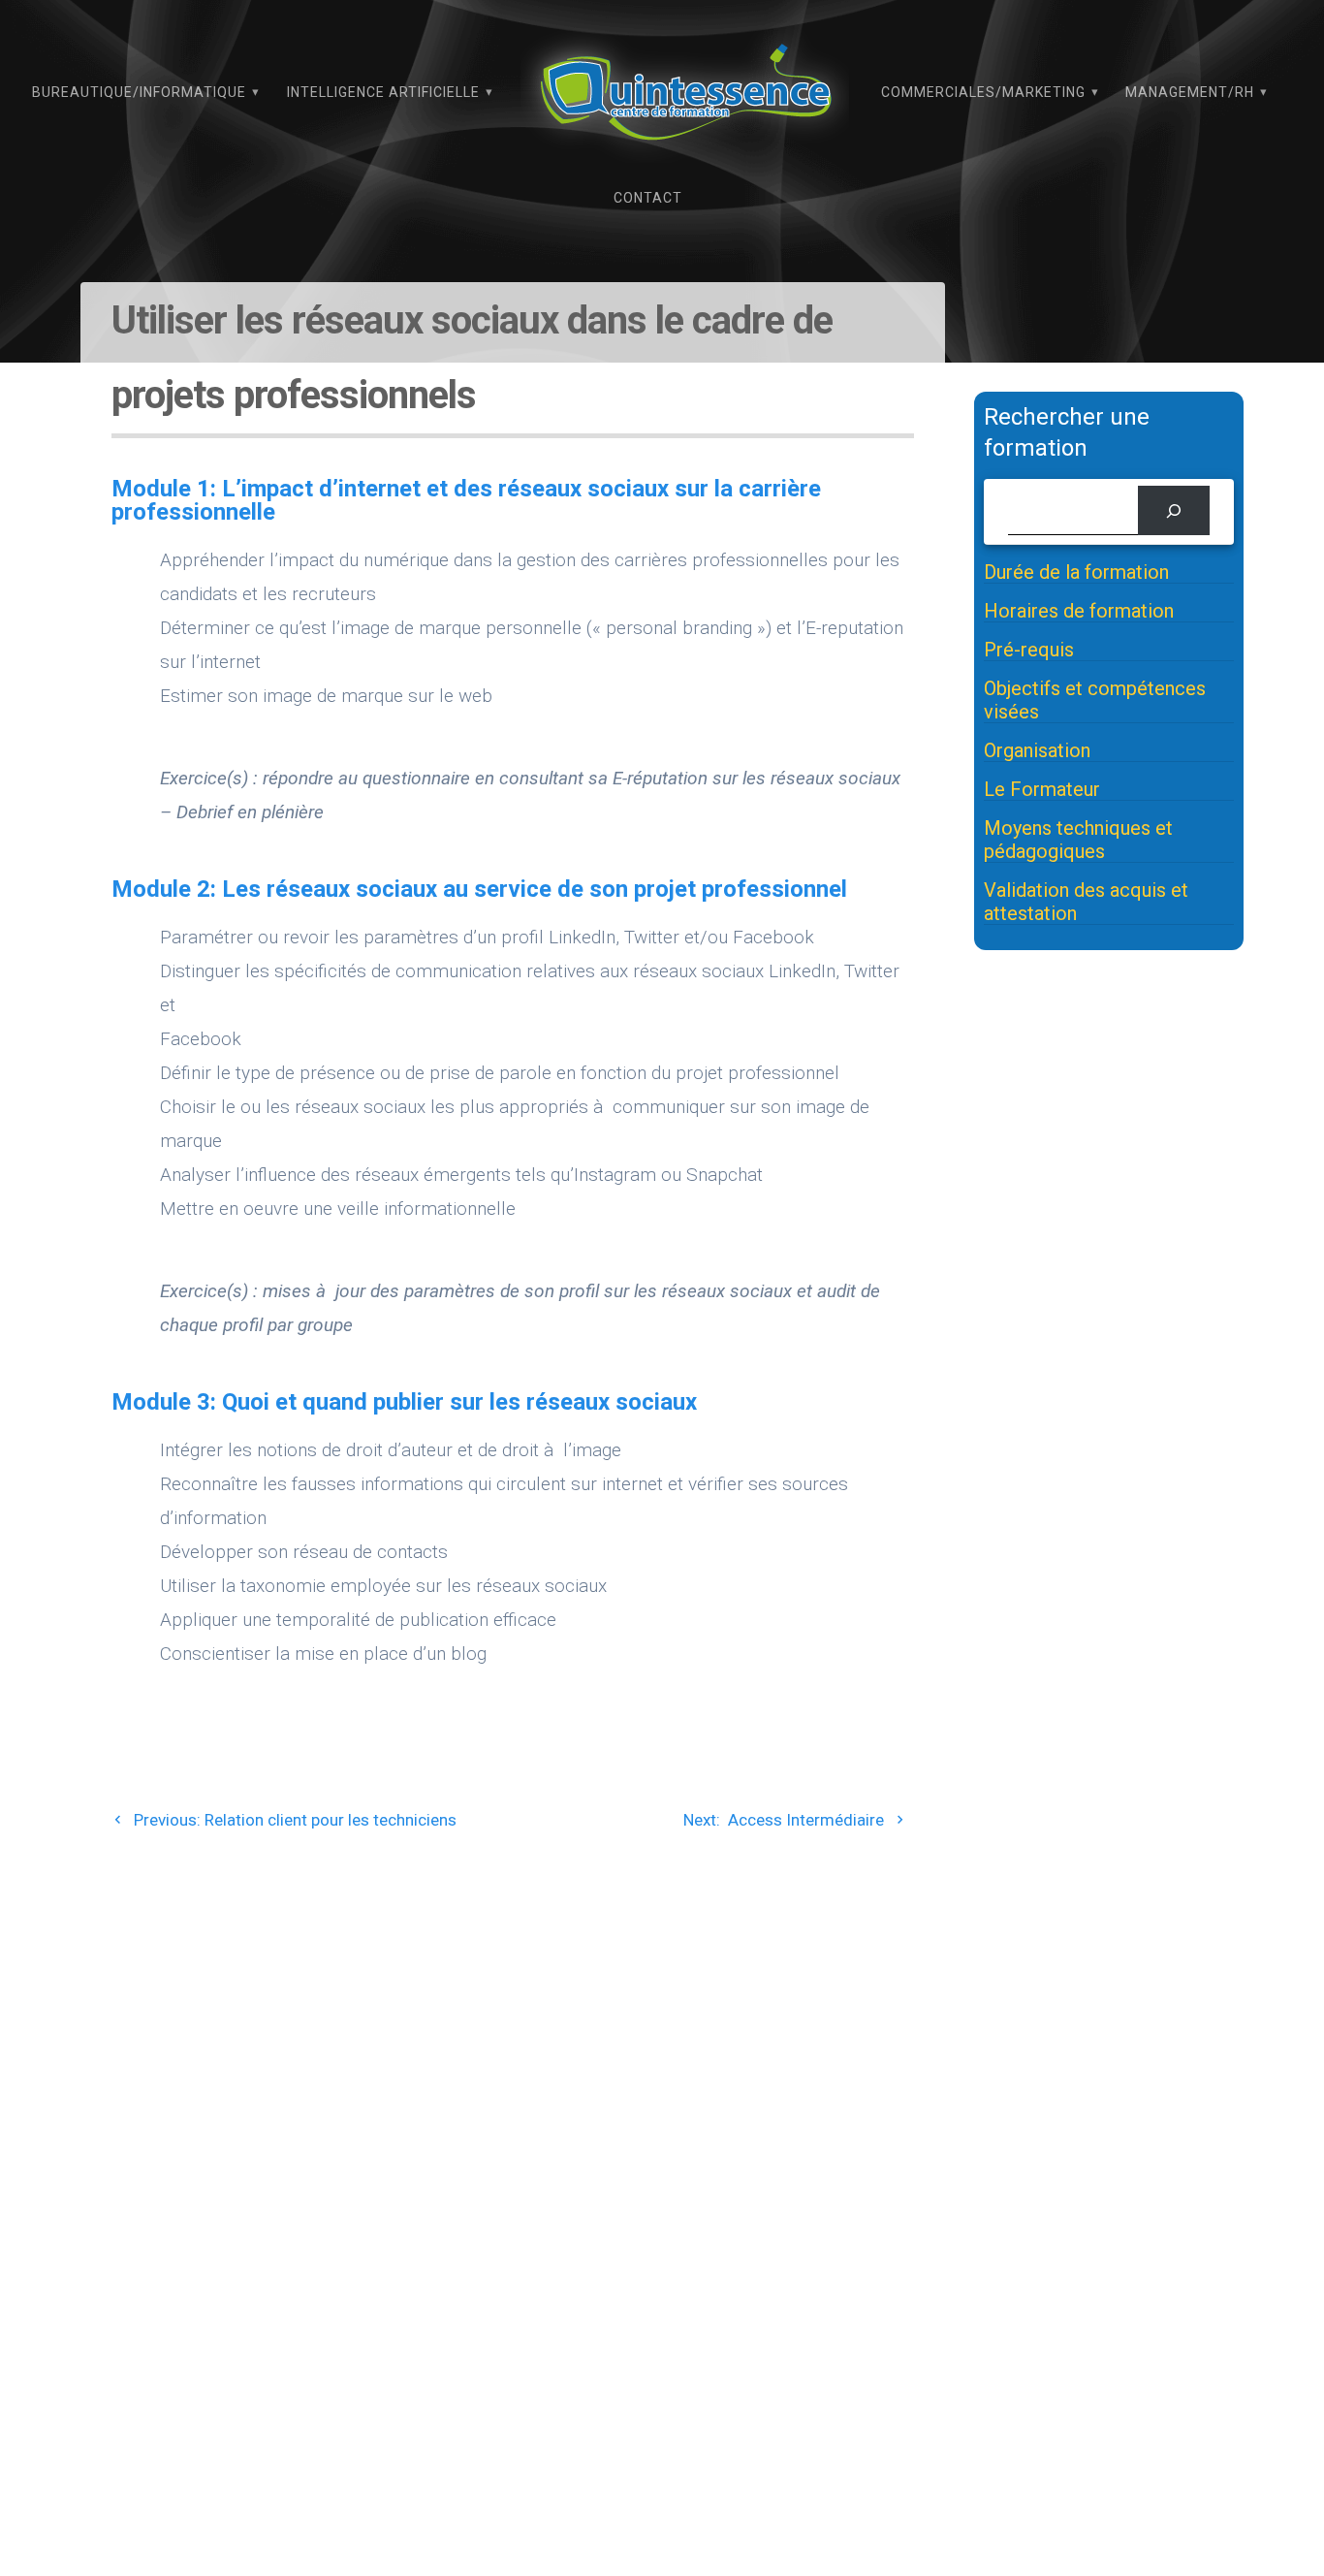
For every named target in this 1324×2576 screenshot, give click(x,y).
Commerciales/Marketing (983, 92)
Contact (648, 198)
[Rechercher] (1173, 510)
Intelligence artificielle (383, 92)
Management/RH (1190, 92)
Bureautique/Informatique (139, 92)
